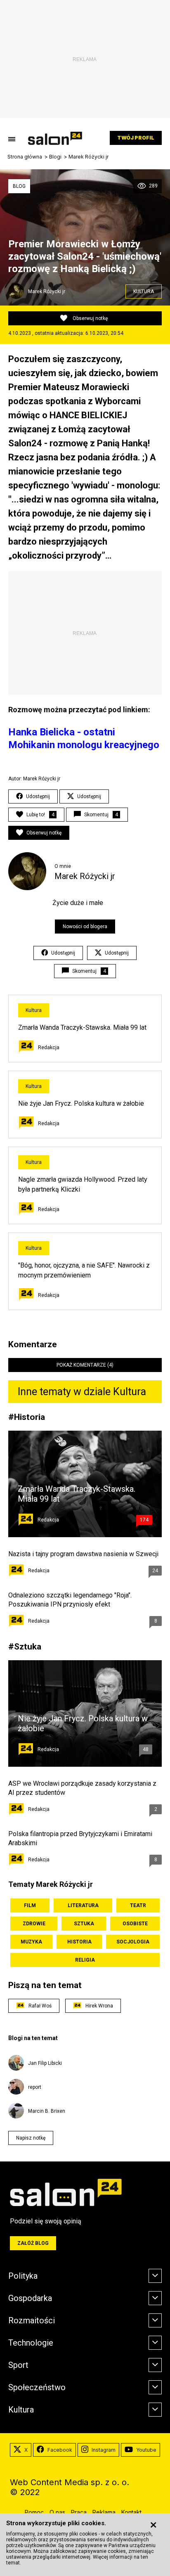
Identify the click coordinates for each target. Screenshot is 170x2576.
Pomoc (34, 2512)
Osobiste (135, 1924)
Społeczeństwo (37, 2387)
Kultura (144, 291)
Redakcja (49, 1047)
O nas (57, 2512)
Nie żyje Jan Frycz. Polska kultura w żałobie (81, 1103)
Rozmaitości (32, 2320)
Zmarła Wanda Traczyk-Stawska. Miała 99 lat (82, 1027)
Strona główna (25, 157)
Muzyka (31, 1942)
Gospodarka (30, 2298)
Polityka (23, 2276)
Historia (30, 1417)
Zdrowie (34, 1924)
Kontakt (131, 2512)
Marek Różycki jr (89, 157)
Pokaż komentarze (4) (85, 1365)
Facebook (60, 2450)
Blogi (55, 157)
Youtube (146, 2450)
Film (30, 1905)
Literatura (83, 1905)
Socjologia (133, 1942)
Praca (79, 2512)
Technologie (31, 2343)
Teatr (138, 1905)
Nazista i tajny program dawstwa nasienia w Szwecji (83, 1554)
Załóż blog (33, 2243)
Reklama (104, 2512)
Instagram (104, 2450)
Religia (85, 1960)
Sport (18, 2365)
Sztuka (28, 1646)
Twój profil (136, 138)
